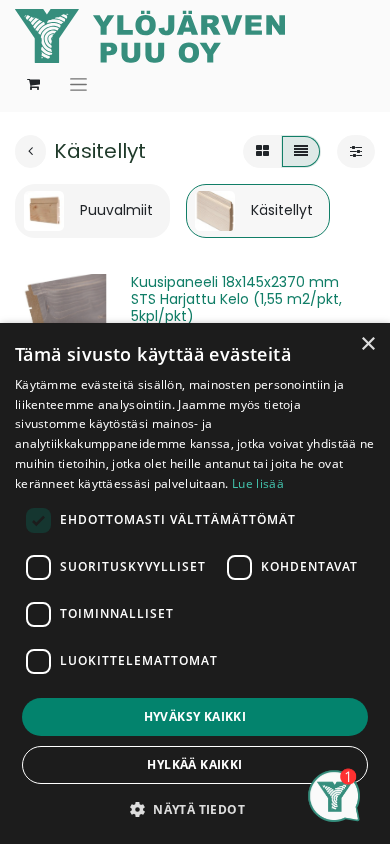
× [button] (367, 344)
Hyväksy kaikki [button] (195, 716)
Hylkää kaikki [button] (194, 764)
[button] (195, 809)
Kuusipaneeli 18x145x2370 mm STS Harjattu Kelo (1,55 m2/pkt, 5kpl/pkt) (236, 299)
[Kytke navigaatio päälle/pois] (78, 84)
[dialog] (195, 583)
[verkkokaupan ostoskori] (33, 84)
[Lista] (301, 152)
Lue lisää (258, 483)
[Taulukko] (262, 152)
